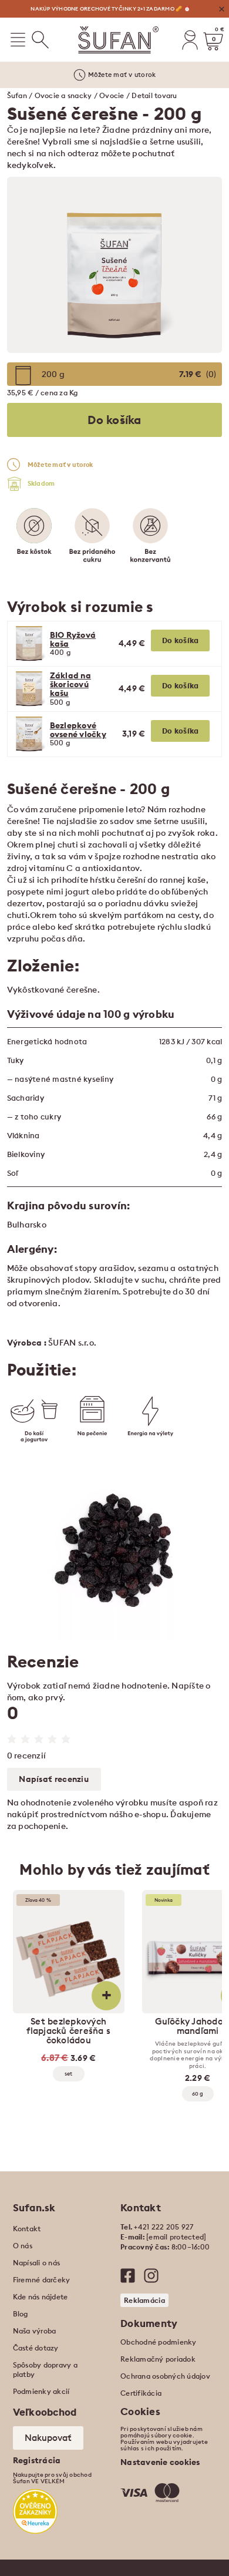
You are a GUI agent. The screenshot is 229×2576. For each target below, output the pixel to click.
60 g (198, 2094)
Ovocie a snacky (63, 95)
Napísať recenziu (54, 1779)
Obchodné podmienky (159, 2342)
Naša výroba (35, 2331)
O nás (23, 2246)
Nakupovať (48, 2438)
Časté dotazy (36, 2348)
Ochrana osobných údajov (165, 2376)
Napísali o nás (37, 2263)
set (68, 2074)
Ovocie (112, 95)
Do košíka (181, 640)
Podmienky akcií (41, 2391)
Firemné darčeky (42, 2280)
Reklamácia (144, 2300)
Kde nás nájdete (41, 2297)
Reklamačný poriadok (158, 2359)
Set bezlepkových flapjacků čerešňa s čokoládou (68, 2031)
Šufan (17, 95)
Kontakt (27, 2229)
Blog (21, 2314)
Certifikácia (141, 2393)
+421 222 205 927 (164, 2227)
